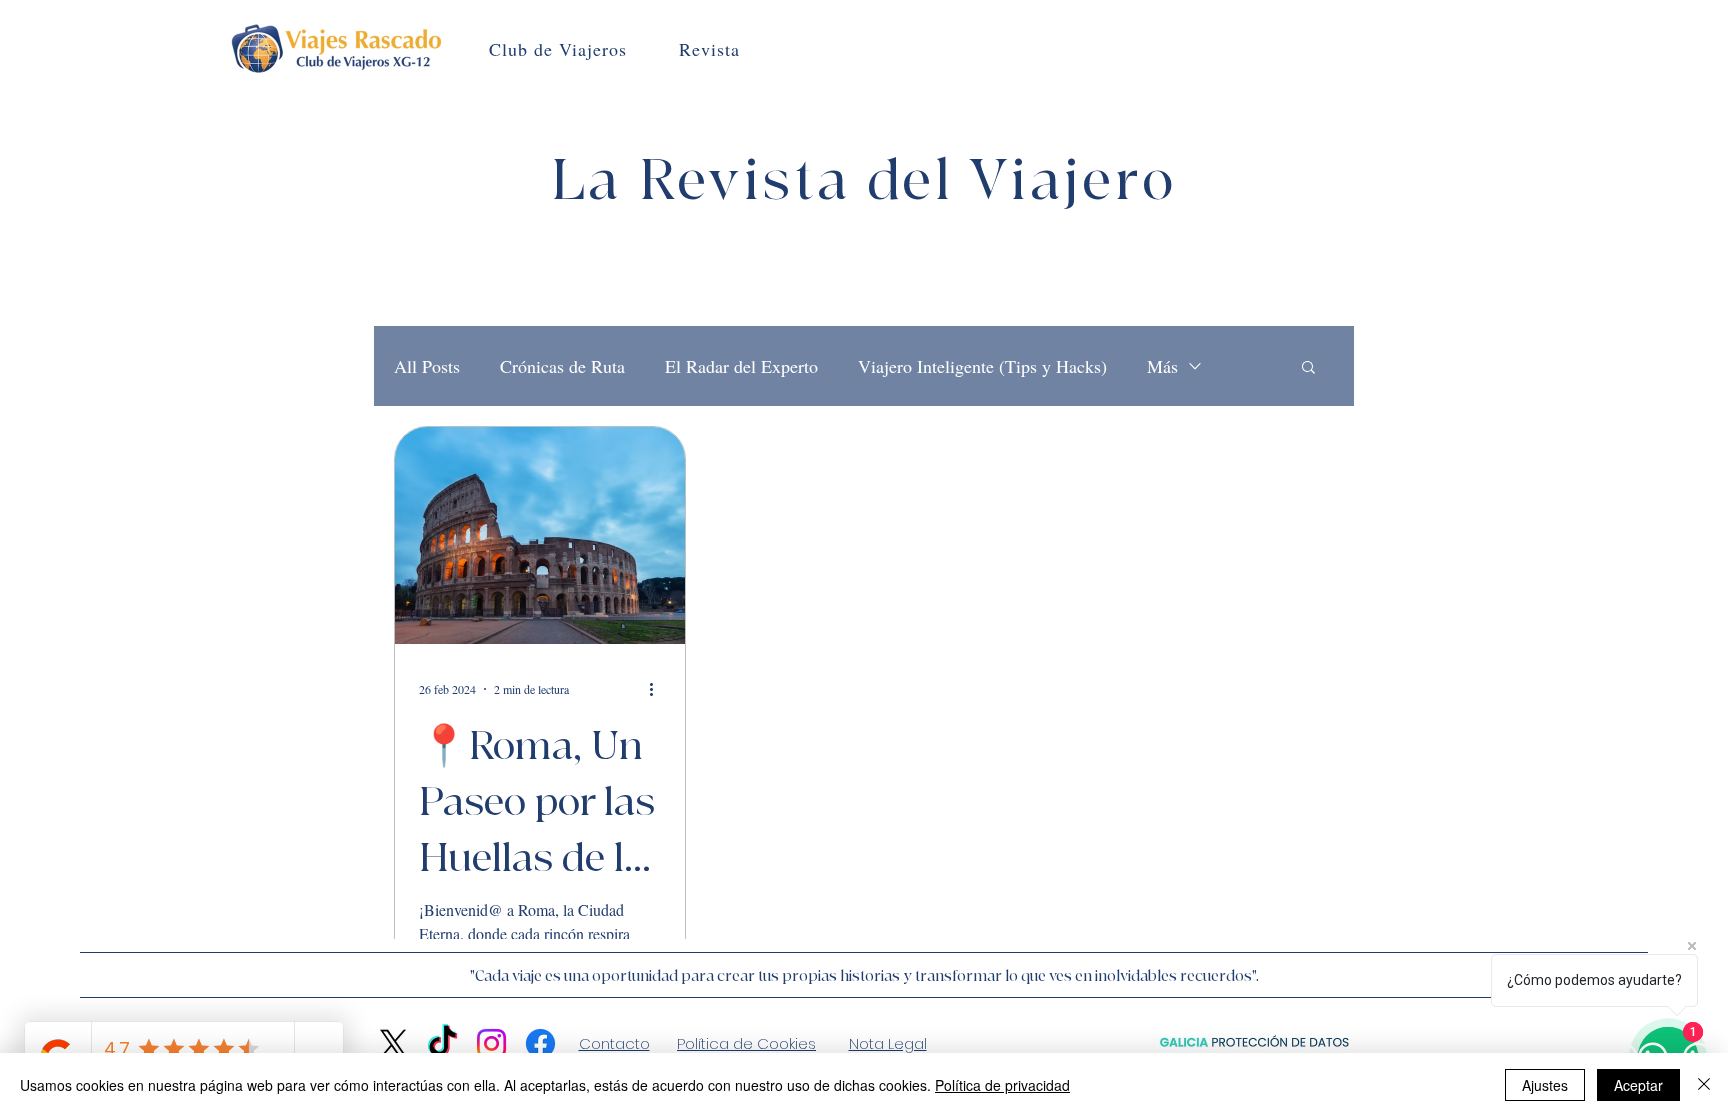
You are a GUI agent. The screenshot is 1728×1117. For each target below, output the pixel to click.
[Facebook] (540, 1043)
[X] (393, 1043)
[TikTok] (442, 1043)
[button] (1308, 368)
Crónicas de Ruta (562, 366)
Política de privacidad (1002, 1085)
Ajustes (1545, 1085)
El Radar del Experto (741, 366)
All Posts (427, 366)
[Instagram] (491, 1043)
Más (1162, 366)
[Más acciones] (658, 689)
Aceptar (1638, 1085)
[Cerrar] (1704, 1085)
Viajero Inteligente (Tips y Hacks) (982, 366)
